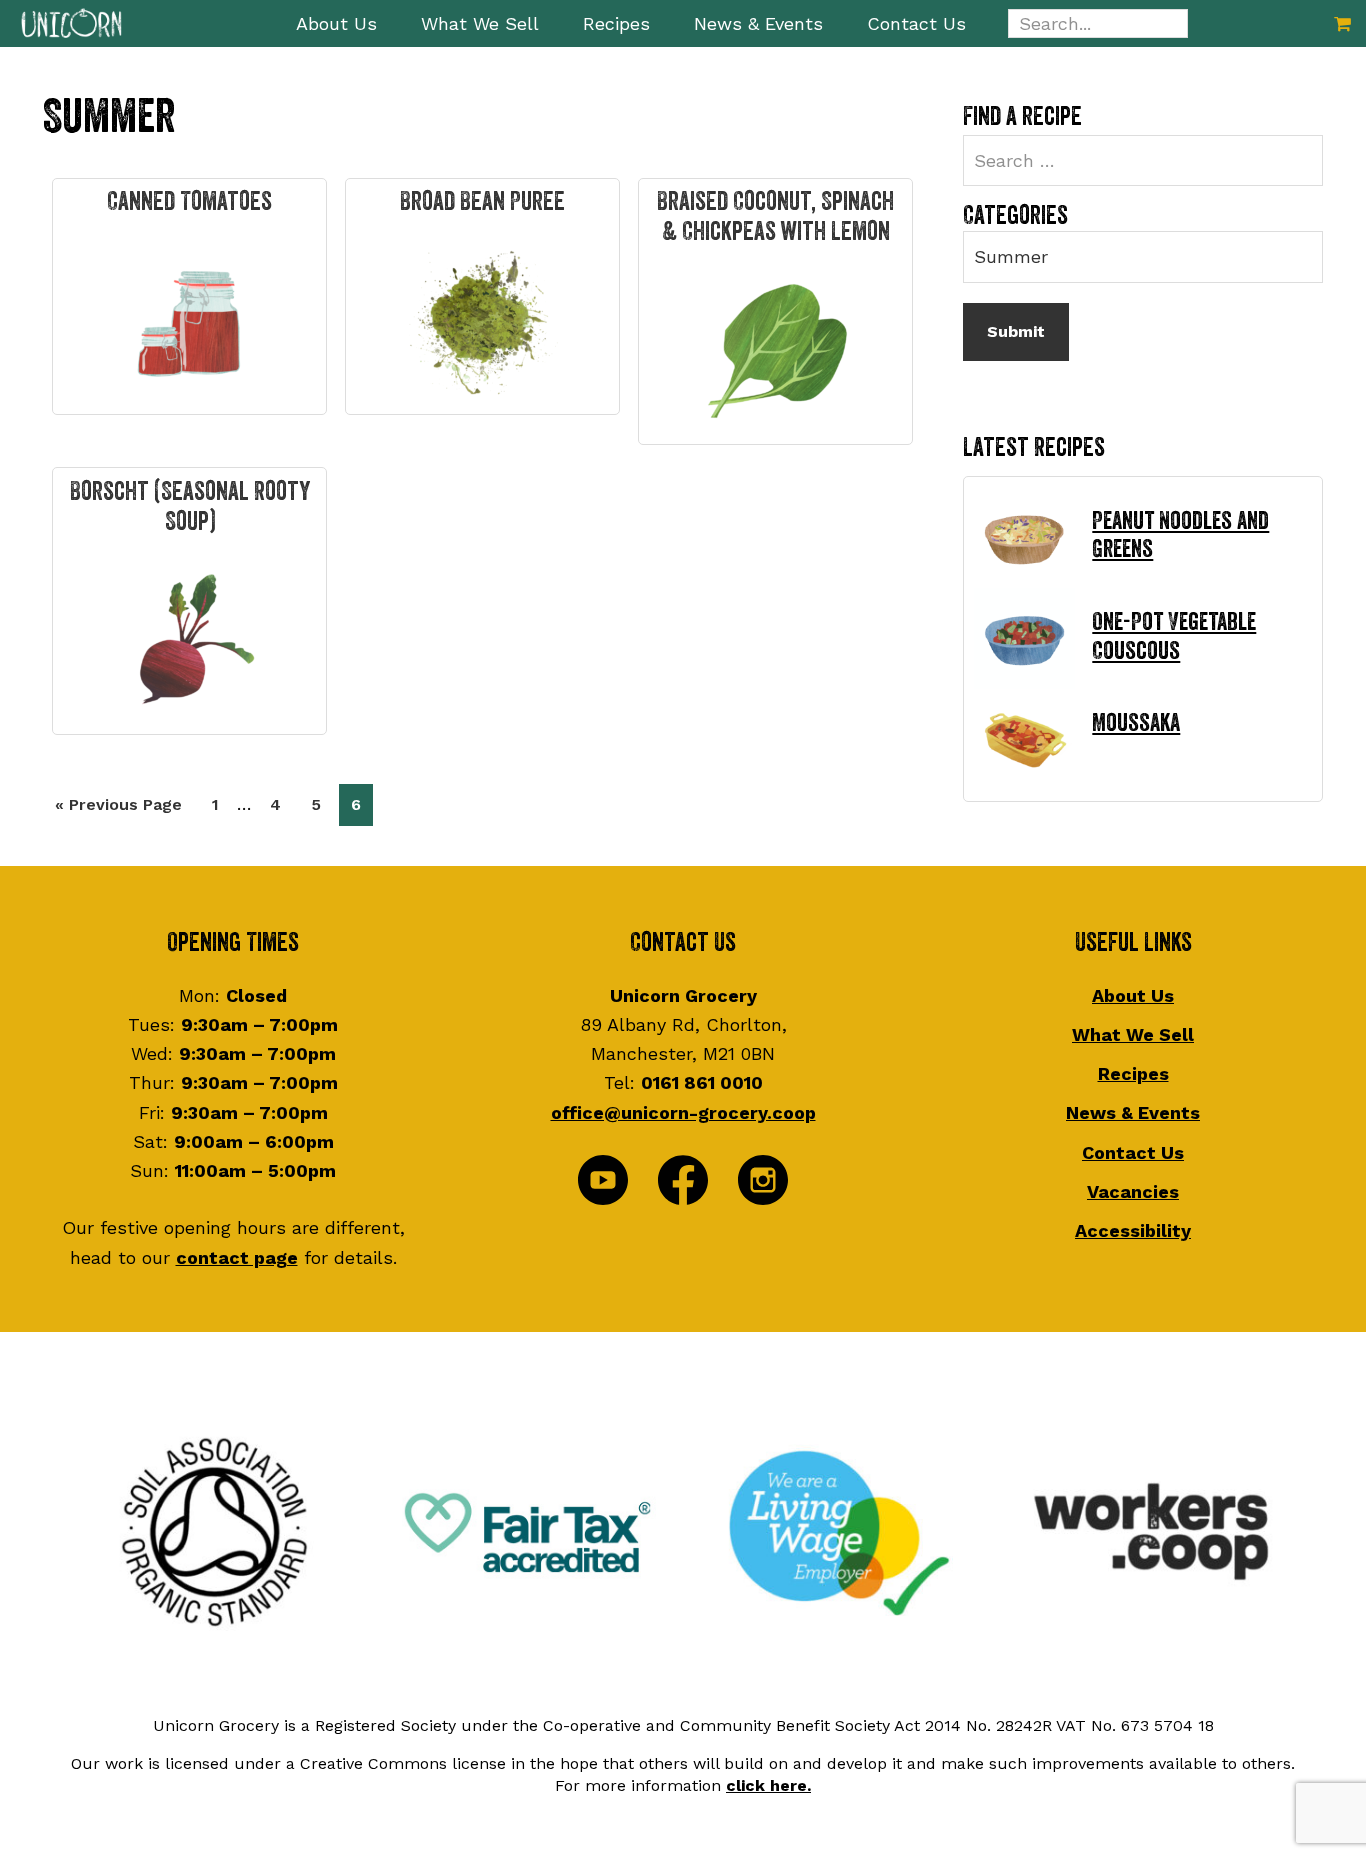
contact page (237, 1257)
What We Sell (1133, 1034)
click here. (768, 1785)
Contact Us (1133, 1152)
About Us (1133, 995)
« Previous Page (118, 810)
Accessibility (1133, 1230)
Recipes (1133, 1073)
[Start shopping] (1342, 23)
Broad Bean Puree (482, 202)
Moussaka (1136, 723)
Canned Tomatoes (189, 202)
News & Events (1133, 1112)
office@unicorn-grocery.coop (683, 1112)
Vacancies (1133, 1191)
